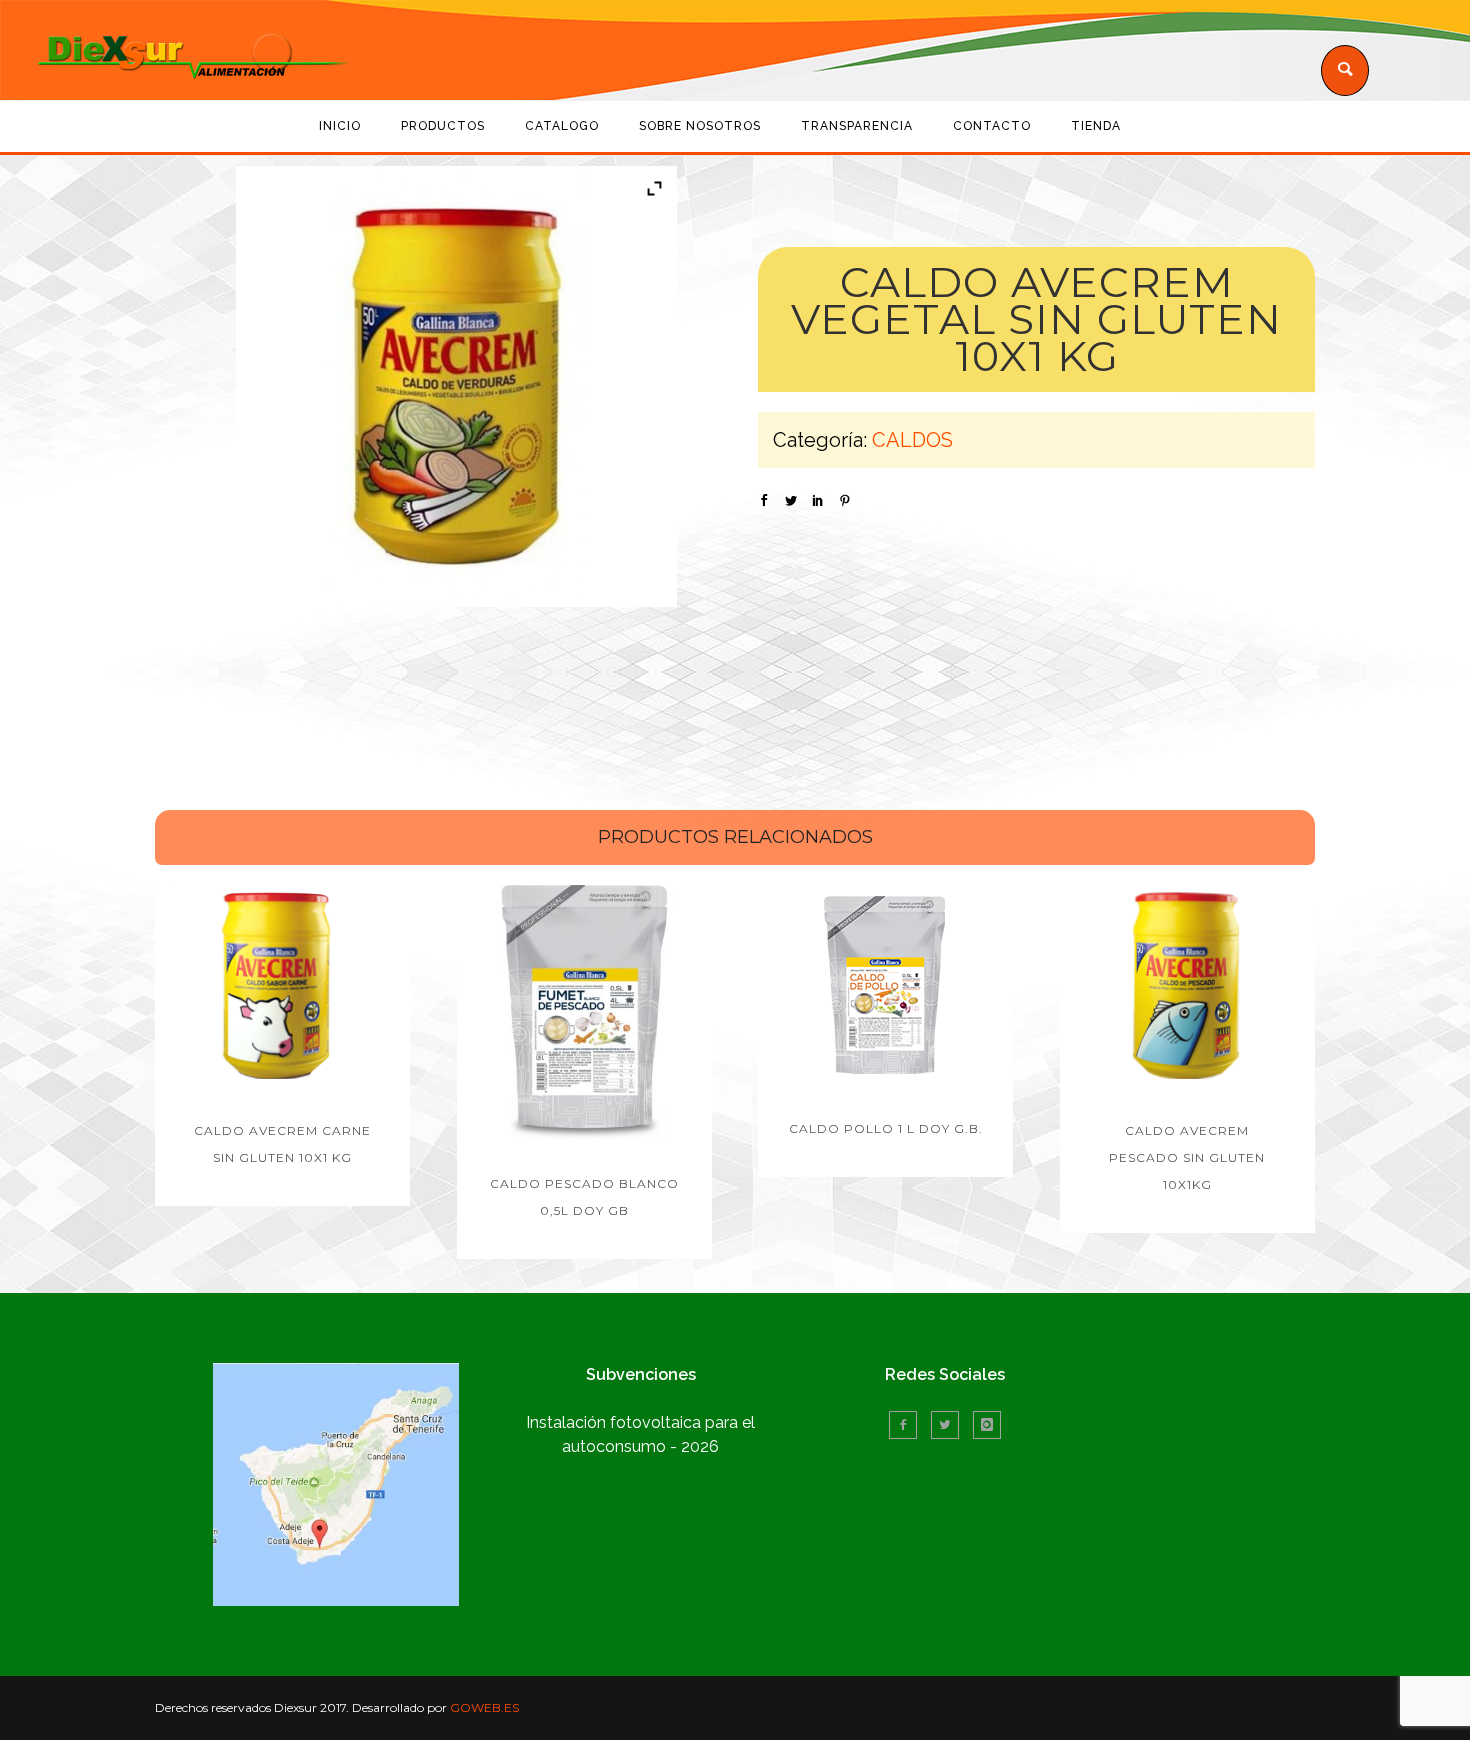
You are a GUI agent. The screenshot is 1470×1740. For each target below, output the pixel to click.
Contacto (992, 126)
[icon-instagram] (987, 1425)
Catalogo (562, 126)
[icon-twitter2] (950, 1425)
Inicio (340, 126)
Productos (443, 126)
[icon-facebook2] (908, 1425)
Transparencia (857, 126)
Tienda (1096, 126)
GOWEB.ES (484, 1707)
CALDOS (912, 440)
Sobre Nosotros (700, 126)
